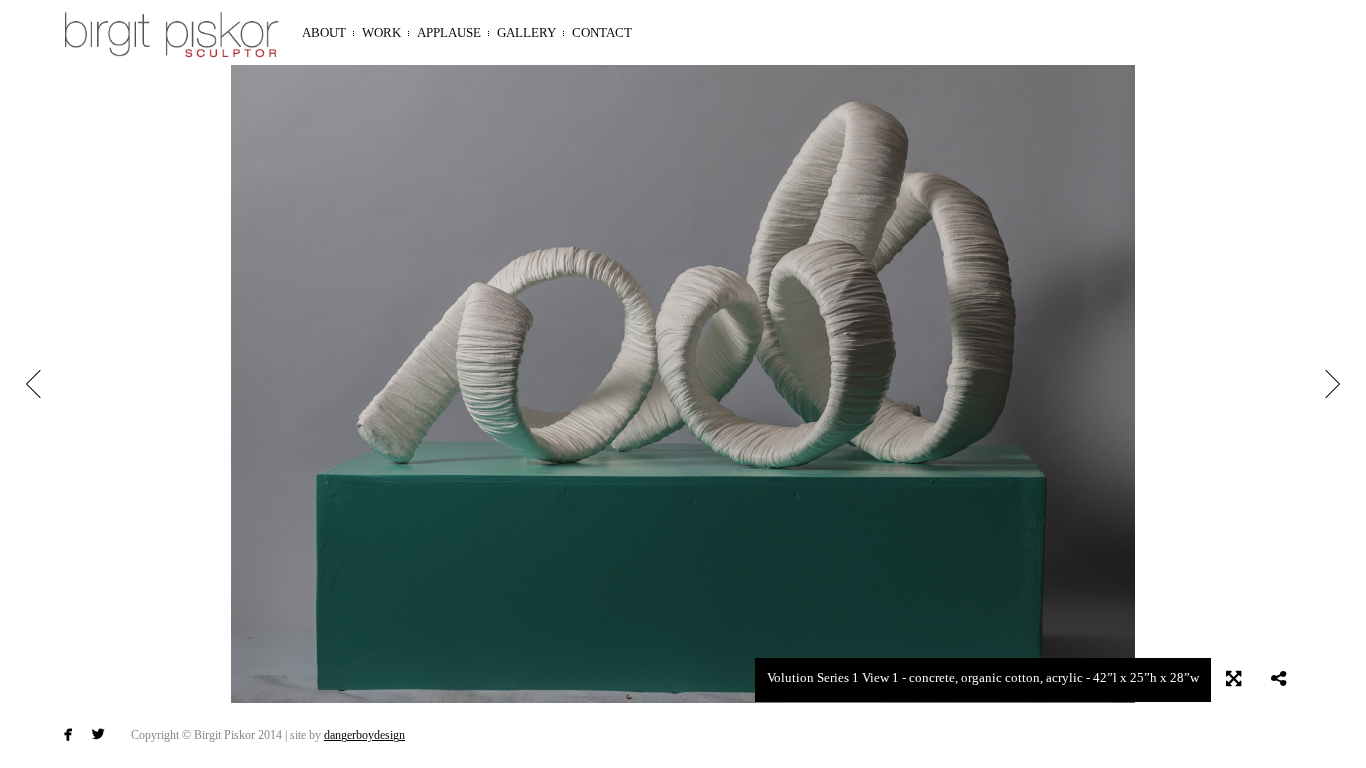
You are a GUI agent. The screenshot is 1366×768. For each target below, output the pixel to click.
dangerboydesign (364, 735)
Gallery (526, 32)
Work (381, 32)
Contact (602, 32)
